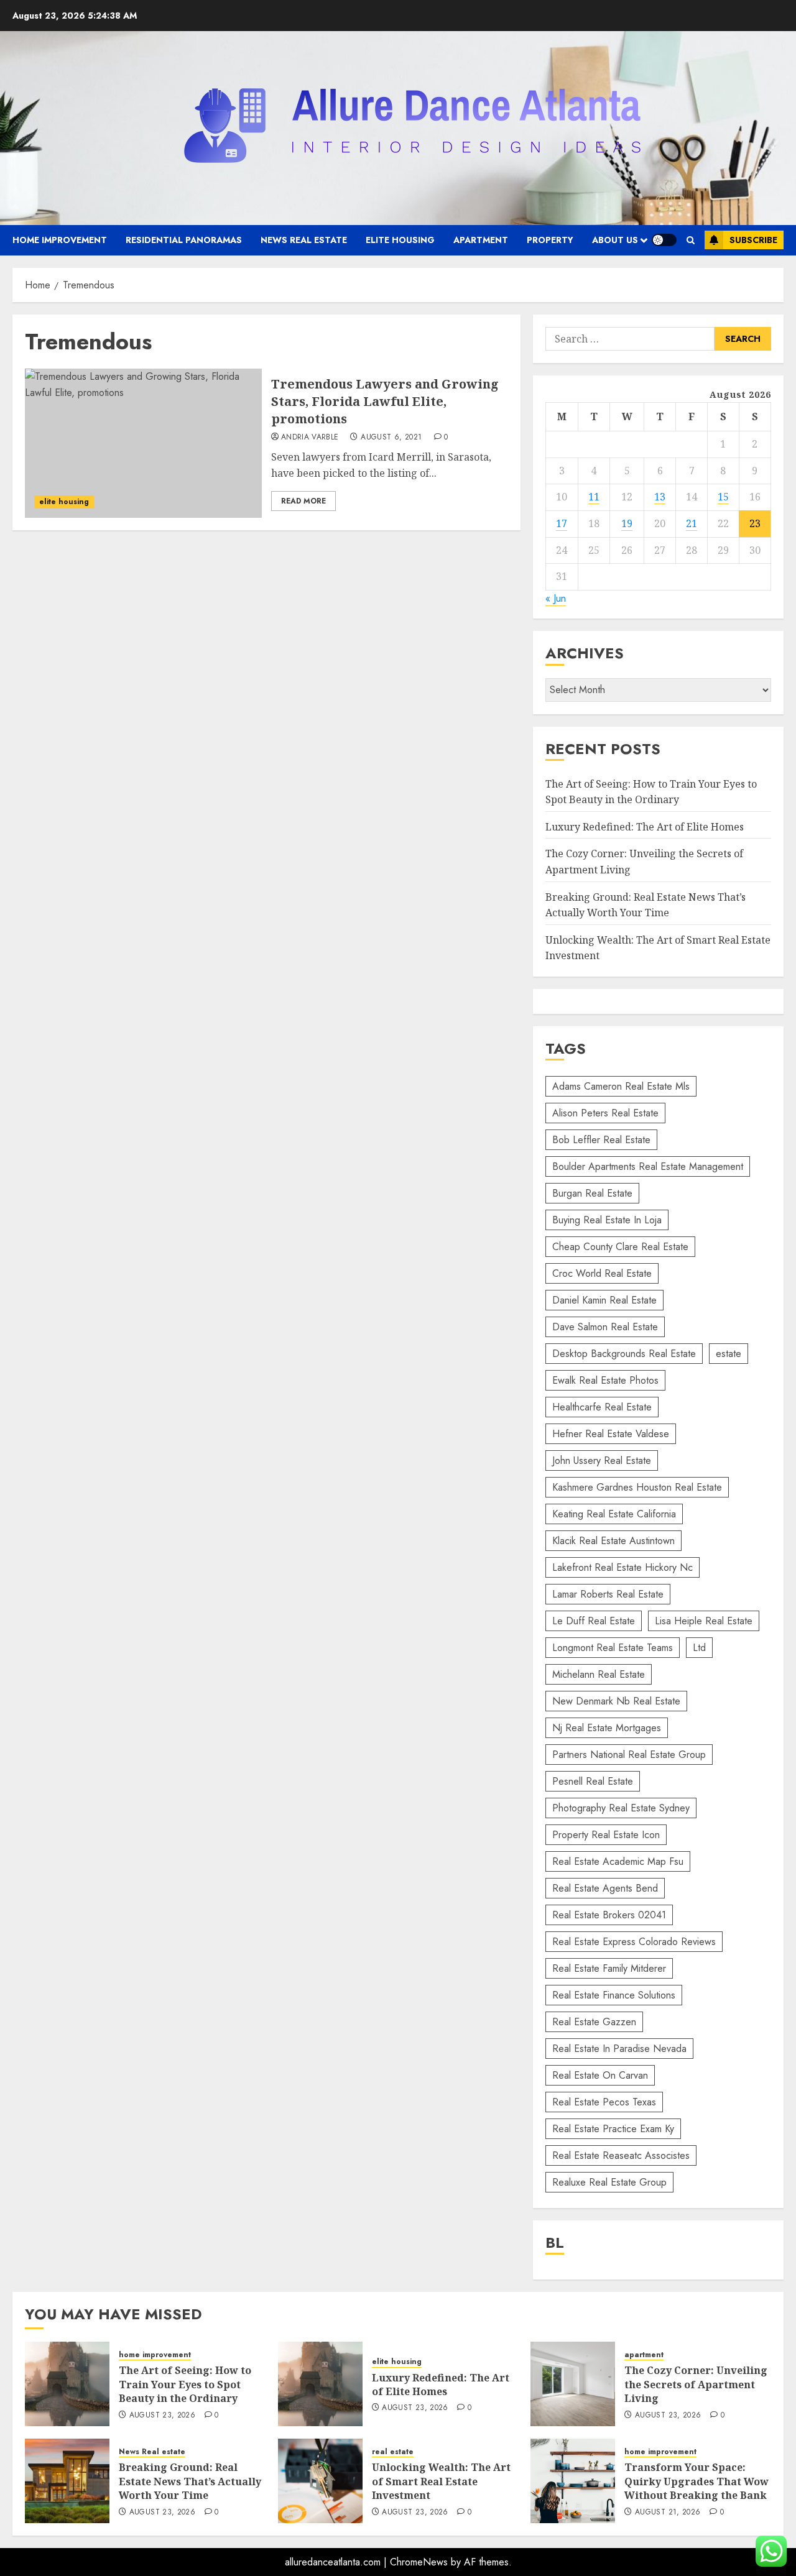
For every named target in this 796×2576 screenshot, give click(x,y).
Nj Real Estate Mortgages (607, 1728)
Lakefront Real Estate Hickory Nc (622, 1567)
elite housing (400, 240)
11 (594, 497)
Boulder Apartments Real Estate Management (648, 1166)
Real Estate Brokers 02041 (609, 1915)
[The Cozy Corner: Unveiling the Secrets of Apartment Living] (573, 2384)
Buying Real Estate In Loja (607, 1220)
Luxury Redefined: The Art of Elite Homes (645, 827)
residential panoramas (184, 240)
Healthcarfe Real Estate (602, 1407)
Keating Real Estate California (614, 1514)
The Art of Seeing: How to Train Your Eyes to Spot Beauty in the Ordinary (185, 2384)
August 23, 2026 (162, 2416)
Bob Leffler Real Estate (601, 1140)
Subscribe (753, 240)
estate (729, 1354)
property (550, 240)
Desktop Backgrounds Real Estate (624, 1354)
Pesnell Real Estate (593, 1781)
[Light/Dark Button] (664, 240)
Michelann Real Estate (599, 1674)
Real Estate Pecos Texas (604, 2102)
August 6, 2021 (391, 438)
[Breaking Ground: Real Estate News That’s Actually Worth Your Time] (67, 2481)
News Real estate (304, 240)
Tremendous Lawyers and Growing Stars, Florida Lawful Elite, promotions (385, 401)
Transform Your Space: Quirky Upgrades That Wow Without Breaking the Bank (696, 2481)
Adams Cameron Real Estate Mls (621, 1086)
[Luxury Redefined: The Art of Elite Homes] (320, 2384)
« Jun (556, 598)
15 (723, 497)
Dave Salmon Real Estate (605, 1327)
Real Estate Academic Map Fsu (618, 1861)
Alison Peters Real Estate (605, 1113)
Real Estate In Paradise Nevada (619, 2049)
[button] (691, 240)
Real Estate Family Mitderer (609, 1968)
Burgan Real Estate (592, 1193)
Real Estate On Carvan (600, 2075)
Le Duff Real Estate (594, 1621)
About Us (615, 240)
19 (627, 523)
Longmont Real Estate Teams (613, 1648)
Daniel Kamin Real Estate (604, 1300)
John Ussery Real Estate (602, 1460)
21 (692, 523)
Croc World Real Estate (602, 1273)
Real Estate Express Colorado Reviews (634, 1942)
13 (660, 497)
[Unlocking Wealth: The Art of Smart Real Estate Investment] (320, 2481)
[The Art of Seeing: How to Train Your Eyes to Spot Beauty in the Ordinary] (67, 2384)
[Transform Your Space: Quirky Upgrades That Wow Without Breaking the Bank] (573, 2481)
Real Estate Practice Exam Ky (613, 2129)
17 (562, 523)
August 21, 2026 (668, 2513)
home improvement (60, 240)
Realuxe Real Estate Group (609, 2182)
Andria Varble (310, 438)
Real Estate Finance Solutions (614, 1995)
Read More (303, 501)
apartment (481, 240)
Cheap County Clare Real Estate (620, 1247)
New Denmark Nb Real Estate (616, 1701)
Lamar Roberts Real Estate (608, 1594)
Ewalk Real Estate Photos (605, 1380)
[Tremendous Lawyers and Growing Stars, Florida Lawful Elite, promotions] (143, 443)
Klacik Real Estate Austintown (613, 1541)
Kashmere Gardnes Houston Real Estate (637, 1487)
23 (755, 523)
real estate (393, 2452)
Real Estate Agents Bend (605, 1888)
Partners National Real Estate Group (629, 1755)
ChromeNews (419, 2562)
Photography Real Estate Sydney (621, 1808)
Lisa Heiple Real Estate (704, 1621)
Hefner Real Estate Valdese (611, 1434)
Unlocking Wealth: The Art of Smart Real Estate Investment (441, 2481)
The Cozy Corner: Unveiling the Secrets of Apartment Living (696, 2384)
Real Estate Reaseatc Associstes (621, 2155)
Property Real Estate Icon (606, 1835)
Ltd (699, 1648)
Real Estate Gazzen (594, 2022)
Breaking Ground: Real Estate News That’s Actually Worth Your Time (190, 2481)
